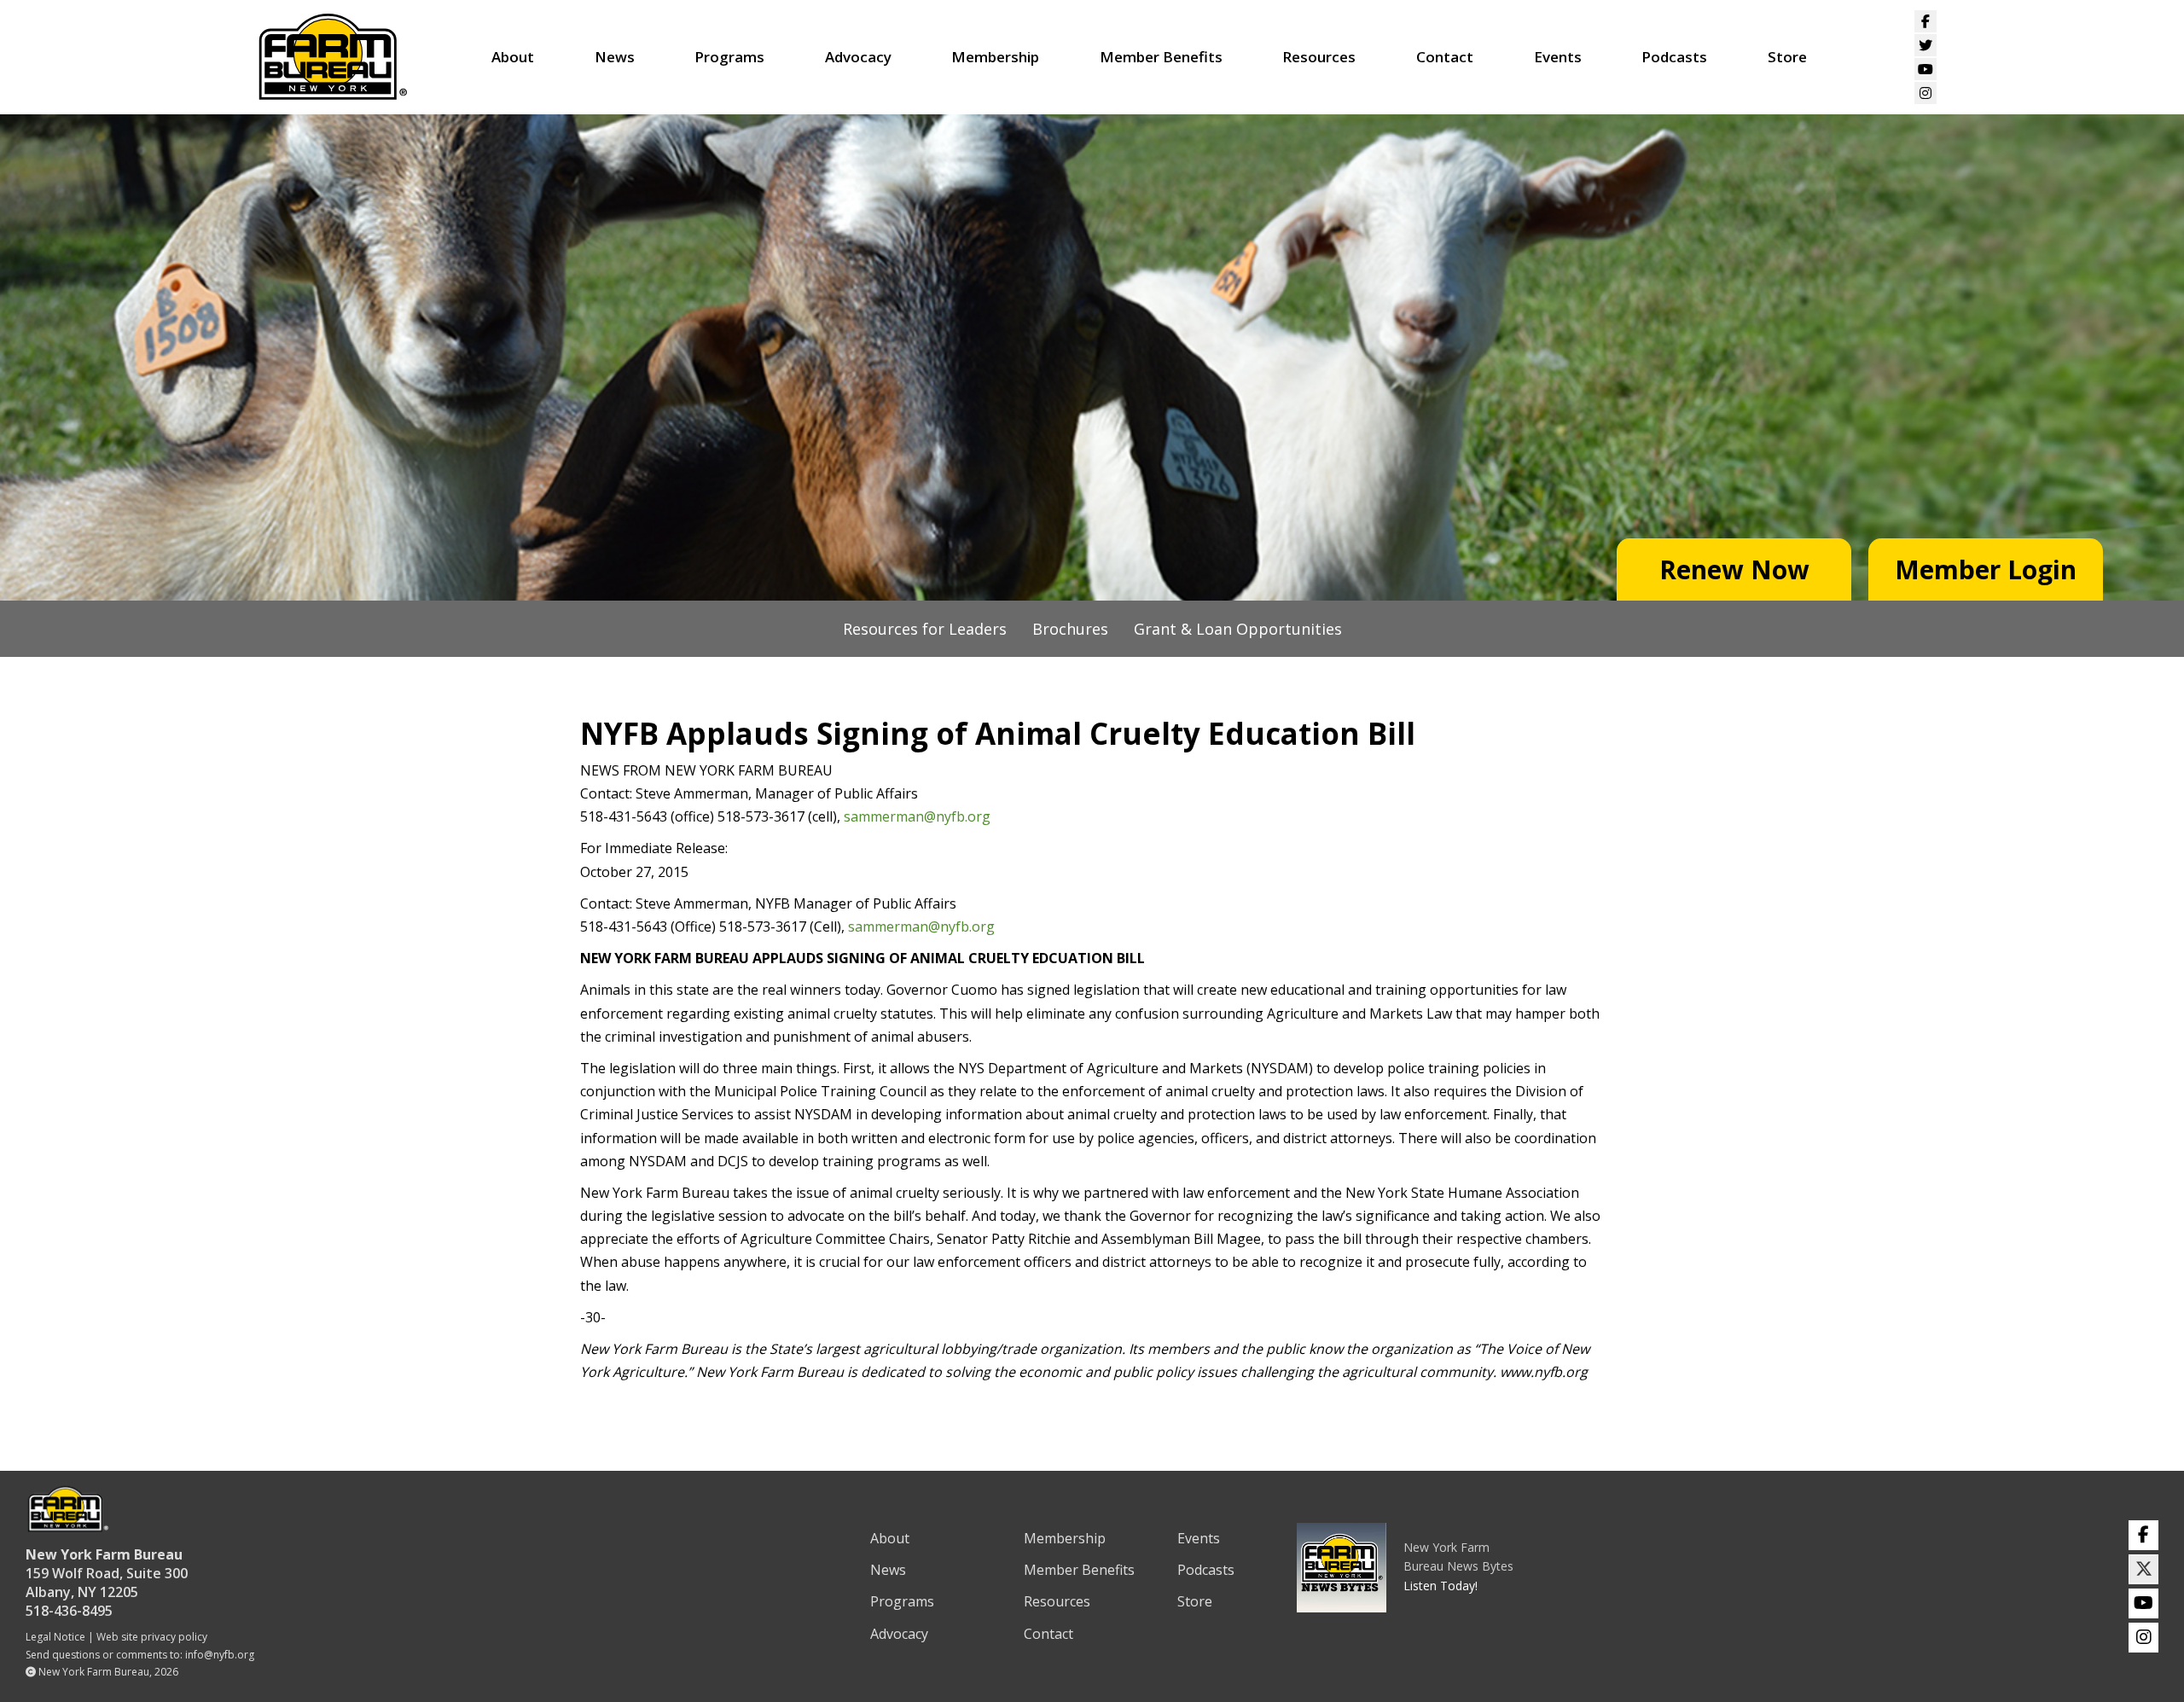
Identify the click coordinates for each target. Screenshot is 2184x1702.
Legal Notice (55, 1637)
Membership (995, 57)
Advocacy (858, 57)
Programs (729, 57)
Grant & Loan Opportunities (1238, 629)
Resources (1319, 57)
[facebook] (2143, 1535)
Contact (1445, 57)
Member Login (1986, 569)
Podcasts (1674, 57)
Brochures (1070, 629)
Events (1558, 57)
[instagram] (2143, 1638)
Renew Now (1734, 569)
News (615, 57)
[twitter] (2143, 1569)
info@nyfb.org (220, 1655)
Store (1787, 57)
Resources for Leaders (925, 629)
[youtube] (2143, 1603)
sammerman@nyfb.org (917, 816)
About (513, 57)
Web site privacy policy (152, 1637)
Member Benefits (1161, 57)
